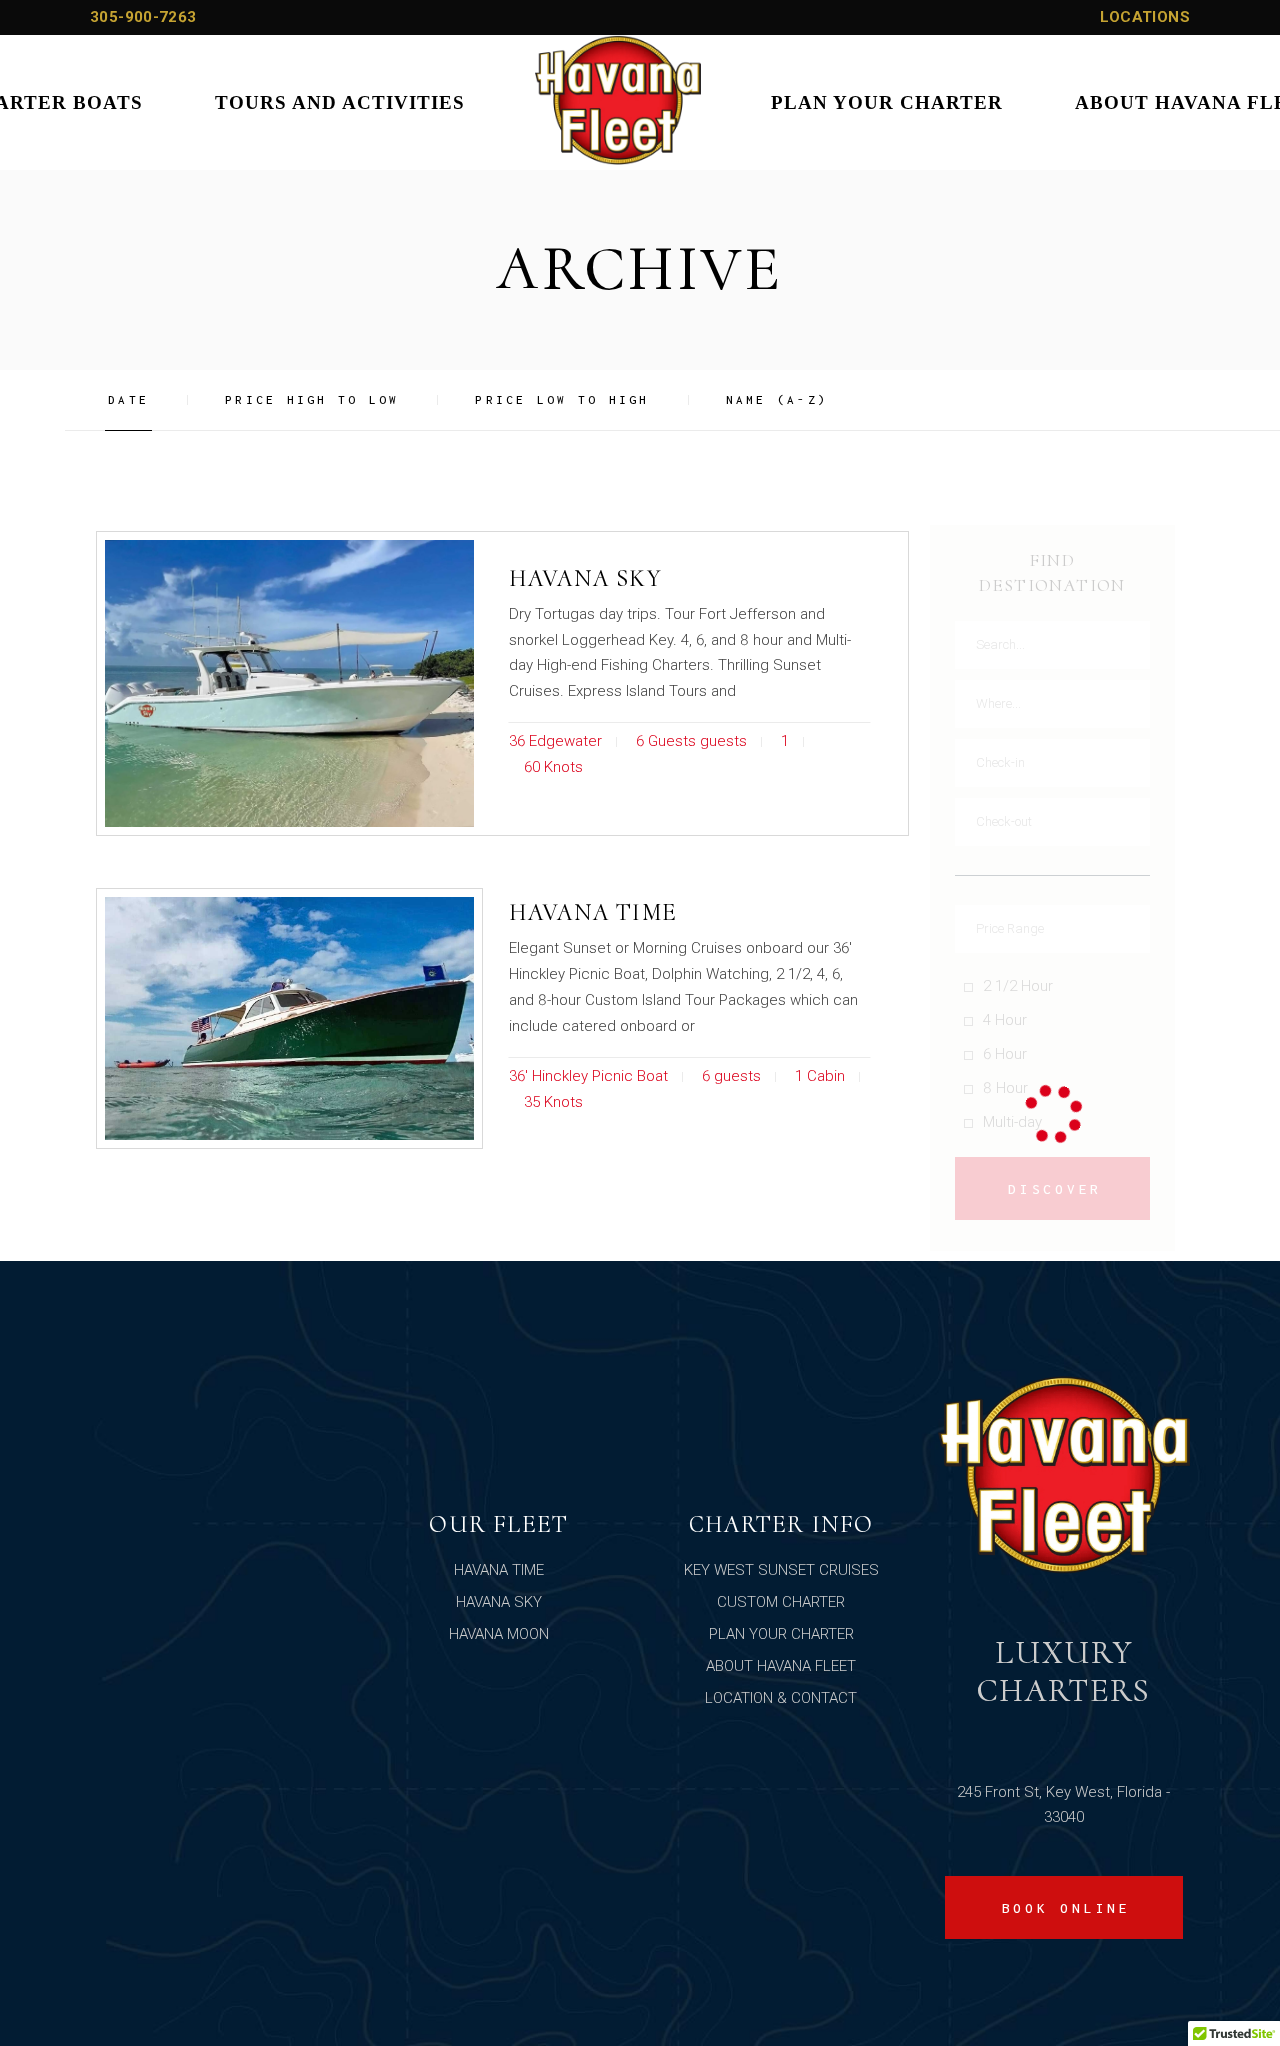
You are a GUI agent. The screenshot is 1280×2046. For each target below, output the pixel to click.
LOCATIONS (1145, 17)
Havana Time (593, 912)
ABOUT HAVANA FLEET (781, 1666)
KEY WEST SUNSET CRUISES (781, 1570)
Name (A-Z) (777, 399)
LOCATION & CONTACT (781, 1698)
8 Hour (1005, 1088)
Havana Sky (585, 578)
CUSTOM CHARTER (781, 1602)
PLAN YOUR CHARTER (781, 1634)
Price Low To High (562, 399)
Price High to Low (312, 399)
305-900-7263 (143, 17)
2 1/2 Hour (1018, 986)
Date (128, 399)
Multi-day (1012, 1122)
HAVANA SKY (499, 1602)
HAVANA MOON (499, 1634)
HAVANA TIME (499, 1570)
